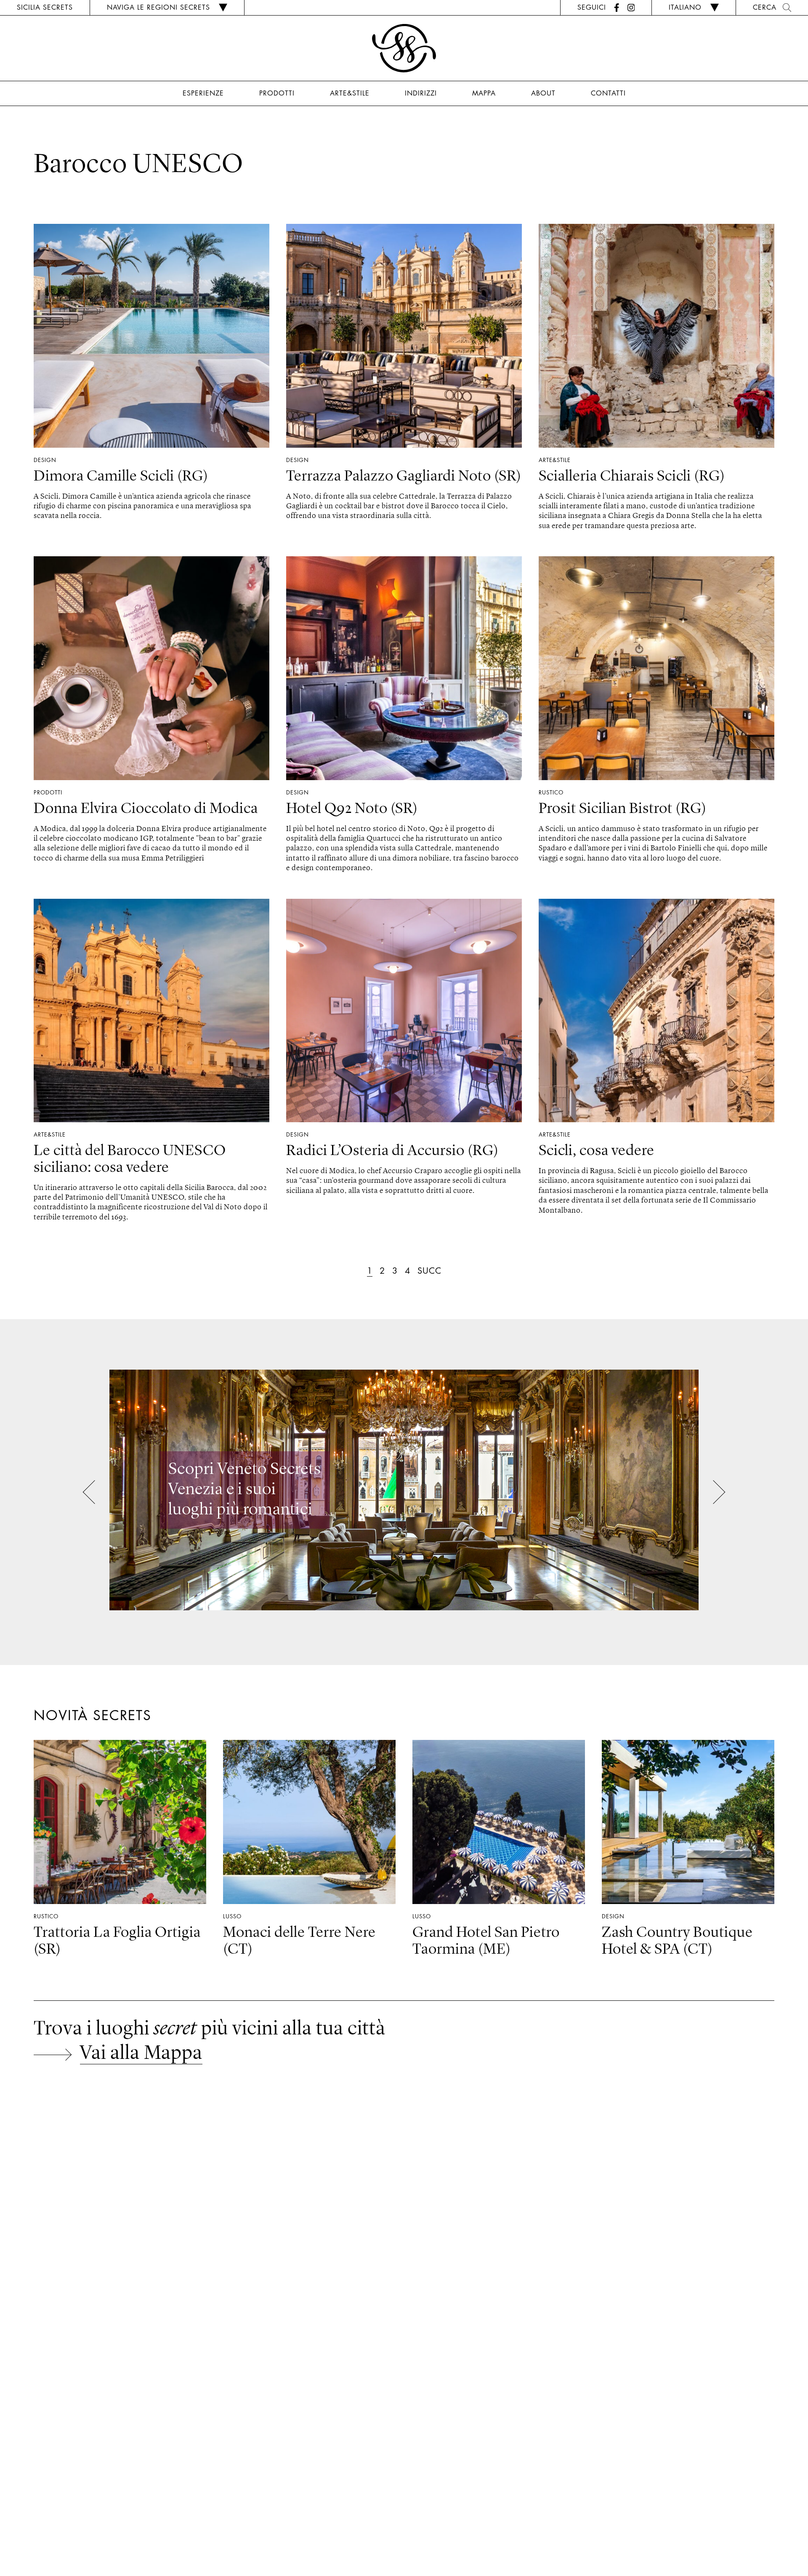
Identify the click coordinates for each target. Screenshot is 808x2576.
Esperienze (203, 93)
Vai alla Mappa (141, 2054)
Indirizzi (421, 93)
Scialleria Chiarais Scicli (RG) (632, 477)
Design (45, 460)
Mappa (484, 93)
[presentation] (95, 1494)
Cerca (765, 7)
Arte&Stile (350, 93)
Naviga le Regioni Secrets (158, 7)
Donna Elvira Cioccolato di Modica (146, 809)
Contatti (608, 93)
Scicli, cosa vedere (597, 1151)
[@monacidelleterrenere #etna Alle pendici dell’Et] (67, 2146)
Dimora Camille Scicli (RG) (121, 477)
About (543, 93)
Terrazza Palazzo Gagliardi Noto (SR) (404, 477)
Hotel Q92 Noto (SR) (352, 809)
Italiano (685, 7)
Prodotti (277, 93)
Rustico (551, 793)
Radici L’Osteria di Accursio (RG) (392, 1151)
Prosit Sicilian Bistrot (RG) (623, 809)
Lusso (232, 1916)
